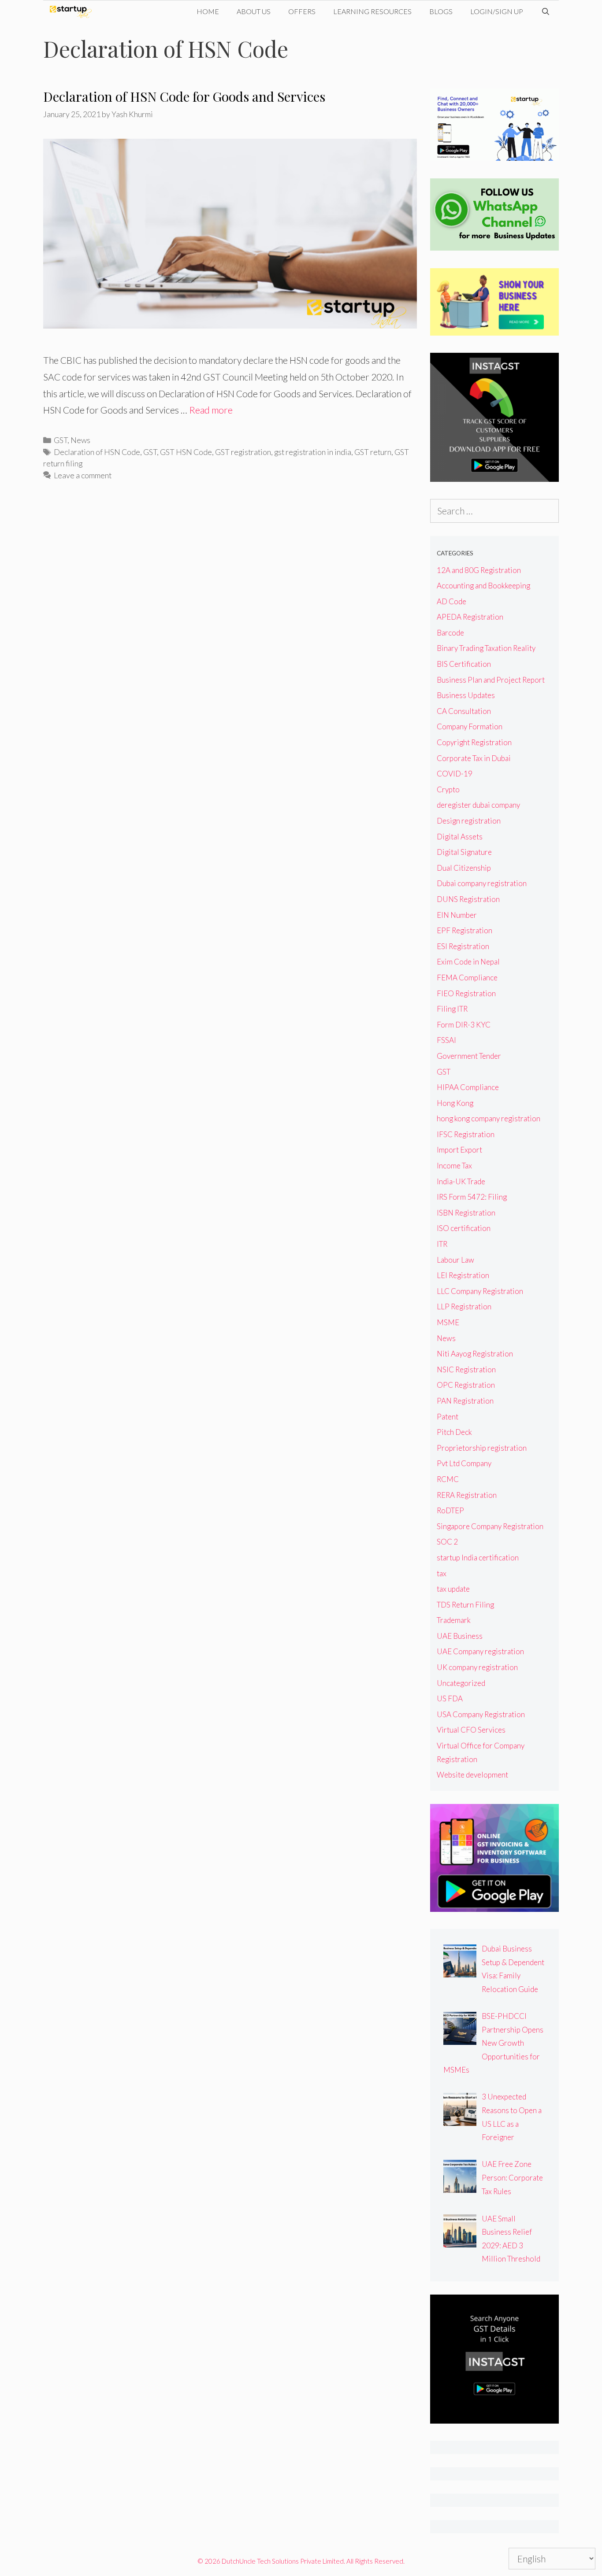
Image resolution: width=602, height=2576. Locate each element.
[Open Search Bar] (545, 11)
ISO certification (464, 1228)
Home (208, 11)
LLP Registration (464, 1306)
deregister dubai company (478, 805)
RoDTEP (450, 1510)
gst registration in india (313, 452)
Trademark (454, 1620)
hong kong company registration (489, 1118)
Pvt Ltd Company (464, 1463)
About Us (254, 11)
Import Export (459, 1150)
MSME (448, 1322)
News (80, 440)
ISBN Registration (466, 1213)
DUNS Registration (468, 899)
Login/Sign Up (497, 11)
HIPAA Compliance (468, 1087)
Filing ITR (452, 1009)
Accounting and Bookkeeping (483, 586)
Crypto (448, 789)
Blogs (441, 11)
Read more (211, 410)
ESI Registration (463, 946)
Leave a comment (83, 475)
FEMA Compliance (467, 978)
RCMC (448, 1479)
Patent (448, 1417)
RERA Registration (467, 1495)
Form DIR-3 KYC (464, 1025)
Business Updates (466, 695)
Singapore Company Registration (490, 1526)
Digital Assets (460, 837)
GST (61, 440)
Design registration (469, 821)
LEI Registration (463, 1275)
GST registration (243, 452)
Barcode (450, 633)
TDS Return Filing (465, 1605)
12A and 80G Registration (479, 570)
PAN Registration (465, 1401)
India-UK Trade (461, 1181)
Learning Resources (372, 11)
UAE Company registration (480, 1651)
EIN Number (457, 915)
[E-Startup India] (73, 11)
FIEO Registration (466, 993)
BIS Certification (464, 664)
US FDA (450, 1698)
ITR (442, 1244)
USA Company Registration (481, 1714)
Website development (472, 1775)
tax (442, 1573)
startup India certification (478, 1558)
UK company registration (477, 1667)
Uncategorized (461, 1683)
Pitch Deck (454, 1432)
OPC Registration (466, 1385)
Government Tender (469, 1056)
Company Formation (470, 726)
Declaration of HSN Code (97, 452)
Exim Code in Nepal (468, 962)
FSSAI (446, 1040)
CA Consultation (464, 711)
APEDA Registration (470, 617)
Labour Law (455, 1260)
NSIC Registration (466, 1369)
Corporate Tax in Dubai (474, 758)
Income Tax (454, 1166)
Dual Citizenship (464, 868)
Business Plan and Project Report (491, 680)
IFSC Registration (466, 1134)
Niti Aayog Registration (475, 1354)
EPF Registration (465, 930)
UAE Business (460, 1636)
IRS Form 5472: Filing (472, 1197)
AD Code (451, 601)
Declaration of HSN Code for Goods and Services (184, 96)
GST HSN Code (186, 452)
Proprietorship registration (482, 1448)
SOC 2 (447, 1542)
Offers (302, 11)
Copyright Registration (474, 742)
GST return (373, 452)
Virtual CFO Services (471, 1730)
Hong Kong (455, 1103)
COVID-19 (455, 774)
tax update (453, 1589)
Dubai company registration (482, 883)
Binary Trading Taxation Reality (486, 648)
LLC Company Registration (480, 1291)
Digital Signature (464, 852)
